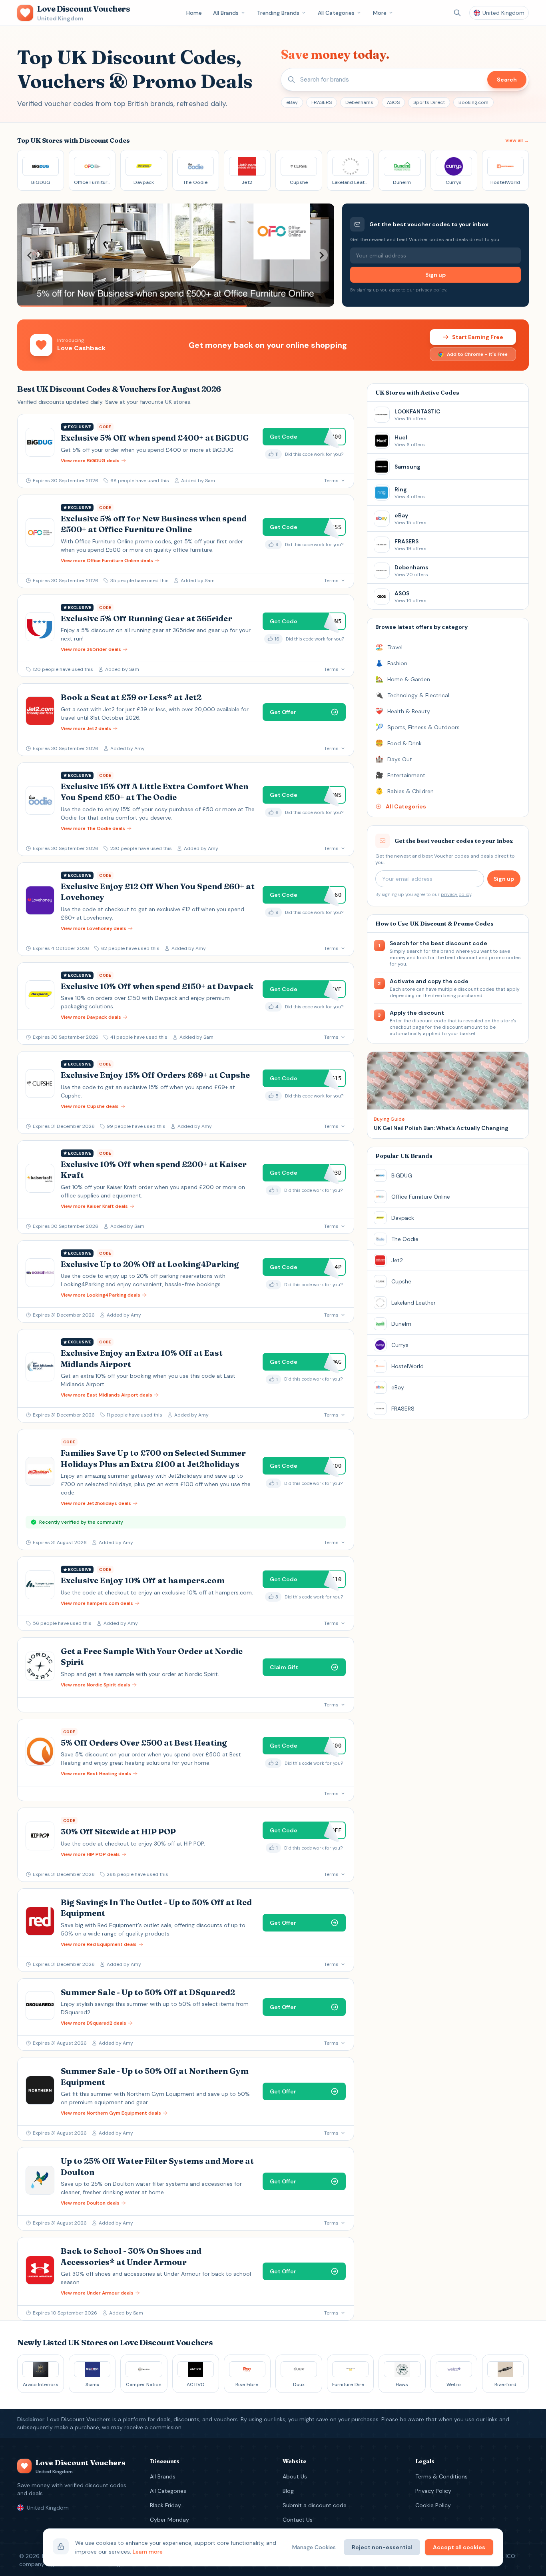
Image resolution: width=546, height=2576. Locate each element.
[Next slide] (321, 255)
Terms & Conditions (441, 2476)
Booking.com (473, 102)
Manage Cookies (314, 2547)
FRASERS (322, 102)
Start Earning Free (478, 337)
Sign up (435, 275)
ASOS (393, 102)
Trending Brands (278, 13)
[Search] (457, 13)
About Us (295, 2476)
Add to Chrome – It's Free (477, 354)
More (380, 13)
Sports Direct (429, 102)
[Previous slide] (30, 255)
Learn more (148, 2552)
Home (194, 13)
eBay (292, 102)
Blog (288, 2491)
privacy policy (431, 290)
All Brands (226, 13)
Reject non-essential (382, 2547)
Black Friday (165, 2505)
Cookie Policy (433, 2505)
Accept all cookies (459, 2547)
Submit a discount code (315, 2505)
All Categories (336, 13)
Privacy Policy (433, 2491)
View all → (517, 140)
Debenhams (359, 102)
